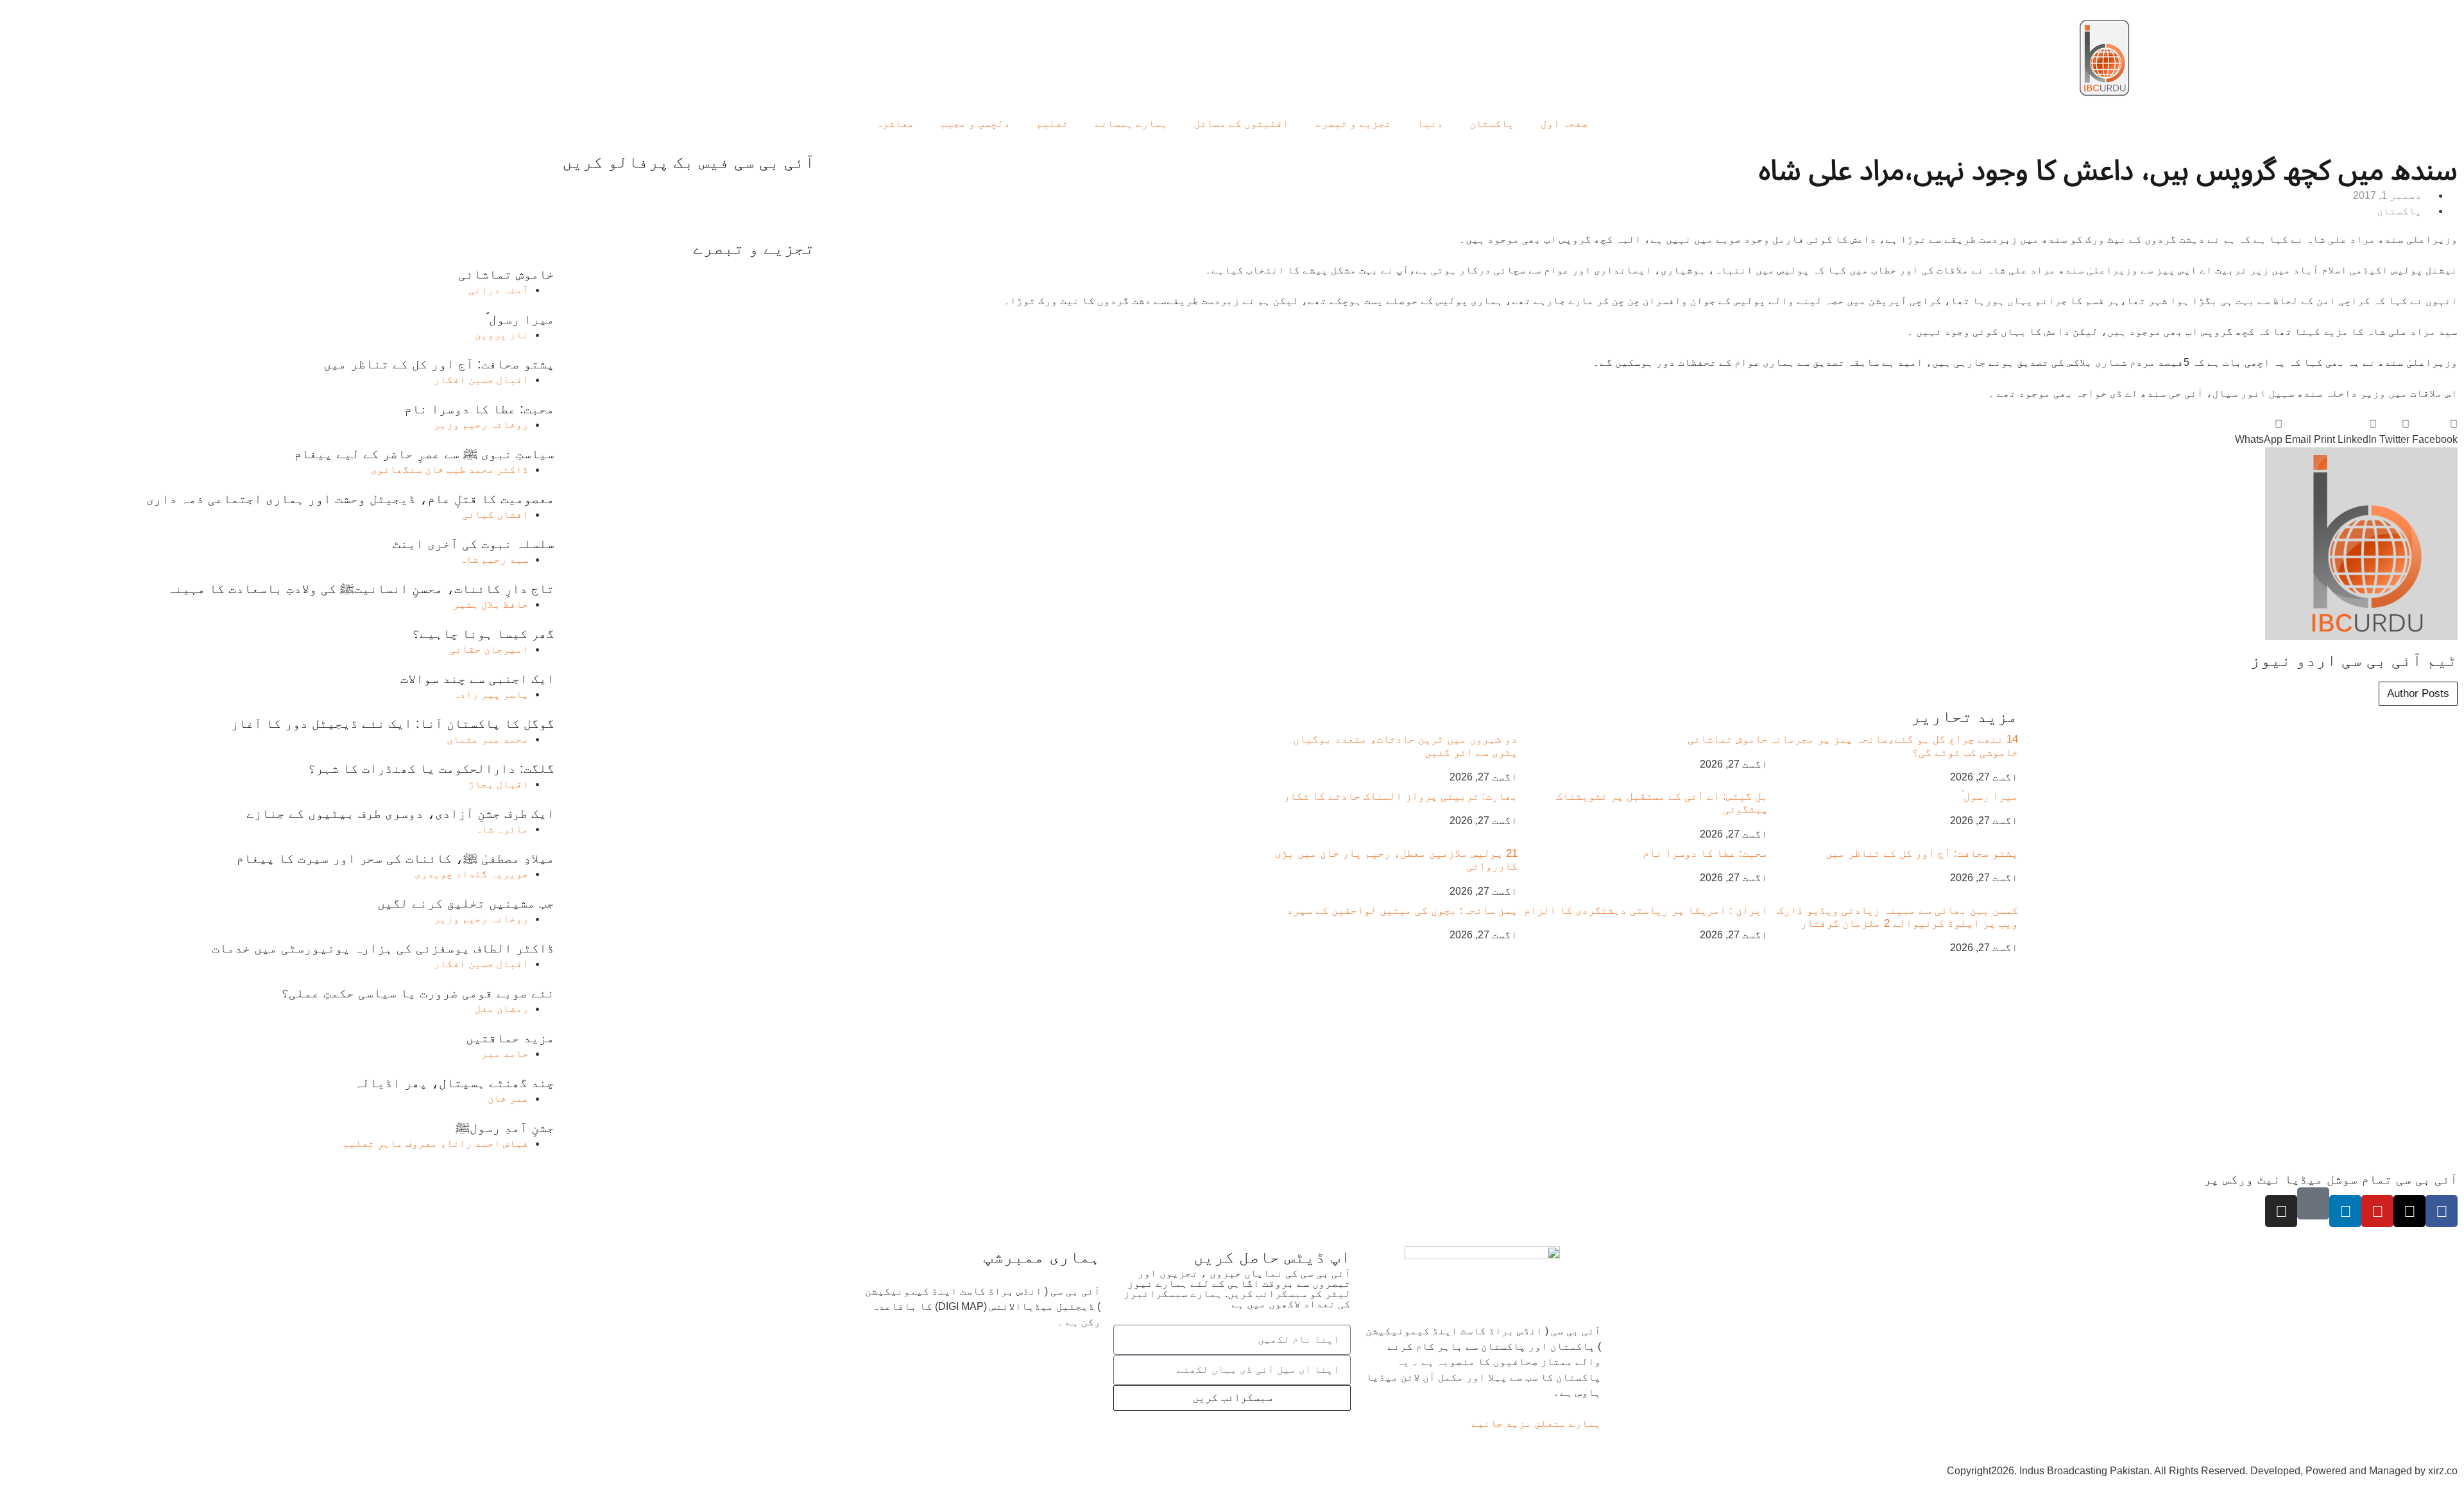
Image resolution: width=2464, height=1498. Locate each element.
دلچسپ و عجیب (975, 124)
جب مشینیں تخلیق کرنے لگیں (466, 903)
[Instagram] (2281, 1211)
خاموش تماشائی (1728, 739)
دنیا (1430, 124)
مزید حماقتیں (510, 1038)
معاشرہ (895, 124)
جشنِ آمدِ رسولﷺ (505, 1128)
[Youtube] (2377, 1211)
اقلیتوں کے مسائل (1242, 124)
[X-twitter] (2409, 1211)
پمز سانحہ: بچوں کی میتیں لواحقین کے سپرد (1402, 910)
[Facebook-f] (2442, 1211)
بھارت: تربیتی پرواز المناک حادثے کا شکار (1400, 796)
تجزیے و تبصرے (1353, 124)
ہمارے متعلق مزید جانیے (1536, 1423)
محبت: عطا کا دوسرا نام (1705, 853)
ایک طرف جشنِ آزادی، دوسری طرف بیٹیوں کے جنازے (400, 813)
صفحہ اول (1564, 124)
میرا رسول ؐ (1989, 796)
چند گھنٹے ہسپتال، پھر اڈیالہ (454, 1083)
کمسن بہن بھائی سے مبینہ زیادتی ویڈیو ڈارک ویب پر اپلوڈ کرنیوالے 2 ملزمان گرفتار (1898, 917)
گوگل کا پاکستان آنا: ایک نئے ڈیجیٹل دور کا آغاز (393, 723)
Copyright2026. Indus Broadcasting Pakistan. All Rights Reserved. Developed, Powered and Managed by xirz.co (2202, 1471)
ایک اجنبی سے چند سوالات (477, 678)
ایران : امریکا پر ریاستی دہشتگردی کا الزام (1646, 910)
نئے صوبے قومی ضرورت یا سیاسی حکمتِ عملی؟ (418, 993)
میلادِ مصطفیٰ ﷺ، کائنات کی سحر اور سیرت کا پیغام (395, 858)
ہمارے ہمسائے (1131, 124)
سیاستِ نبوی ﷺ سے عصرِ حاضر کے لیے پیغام (424, 454)
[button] (2435, 432)
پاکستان (1492, 124)
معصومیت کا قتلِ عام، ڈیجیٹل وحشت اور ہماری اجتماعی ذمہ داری (350, 499)
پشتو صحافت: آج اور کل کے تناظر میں (1922, 853)
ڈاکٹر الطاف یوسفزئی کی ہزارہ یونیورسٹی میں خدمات (383, 948)
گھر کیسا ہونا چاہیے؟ (483, 633)
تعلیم (1052, 124)
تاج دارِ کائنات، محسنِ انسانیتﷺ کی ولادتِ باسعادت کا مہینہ (361, 589)
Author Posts (2418, 693)
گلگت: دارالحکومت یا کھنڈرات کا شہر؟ (431, 768)
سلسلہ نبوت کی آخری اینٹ (474, 544)
